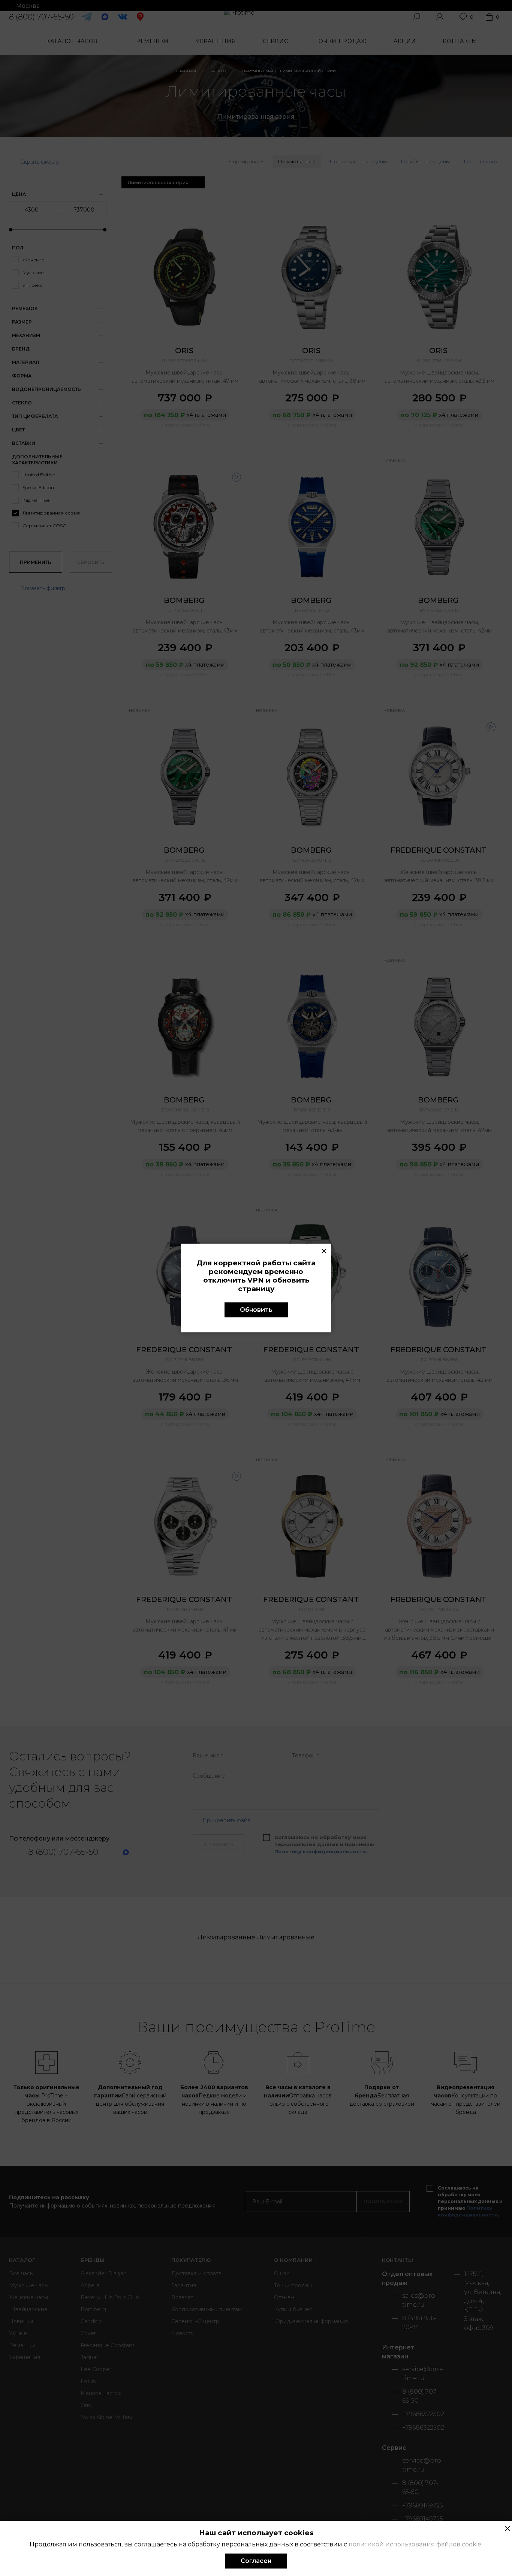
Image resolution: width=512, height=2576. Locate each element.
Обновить (256, 1310)
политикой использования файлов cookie (415, 2544)
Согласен (256, 2561)
